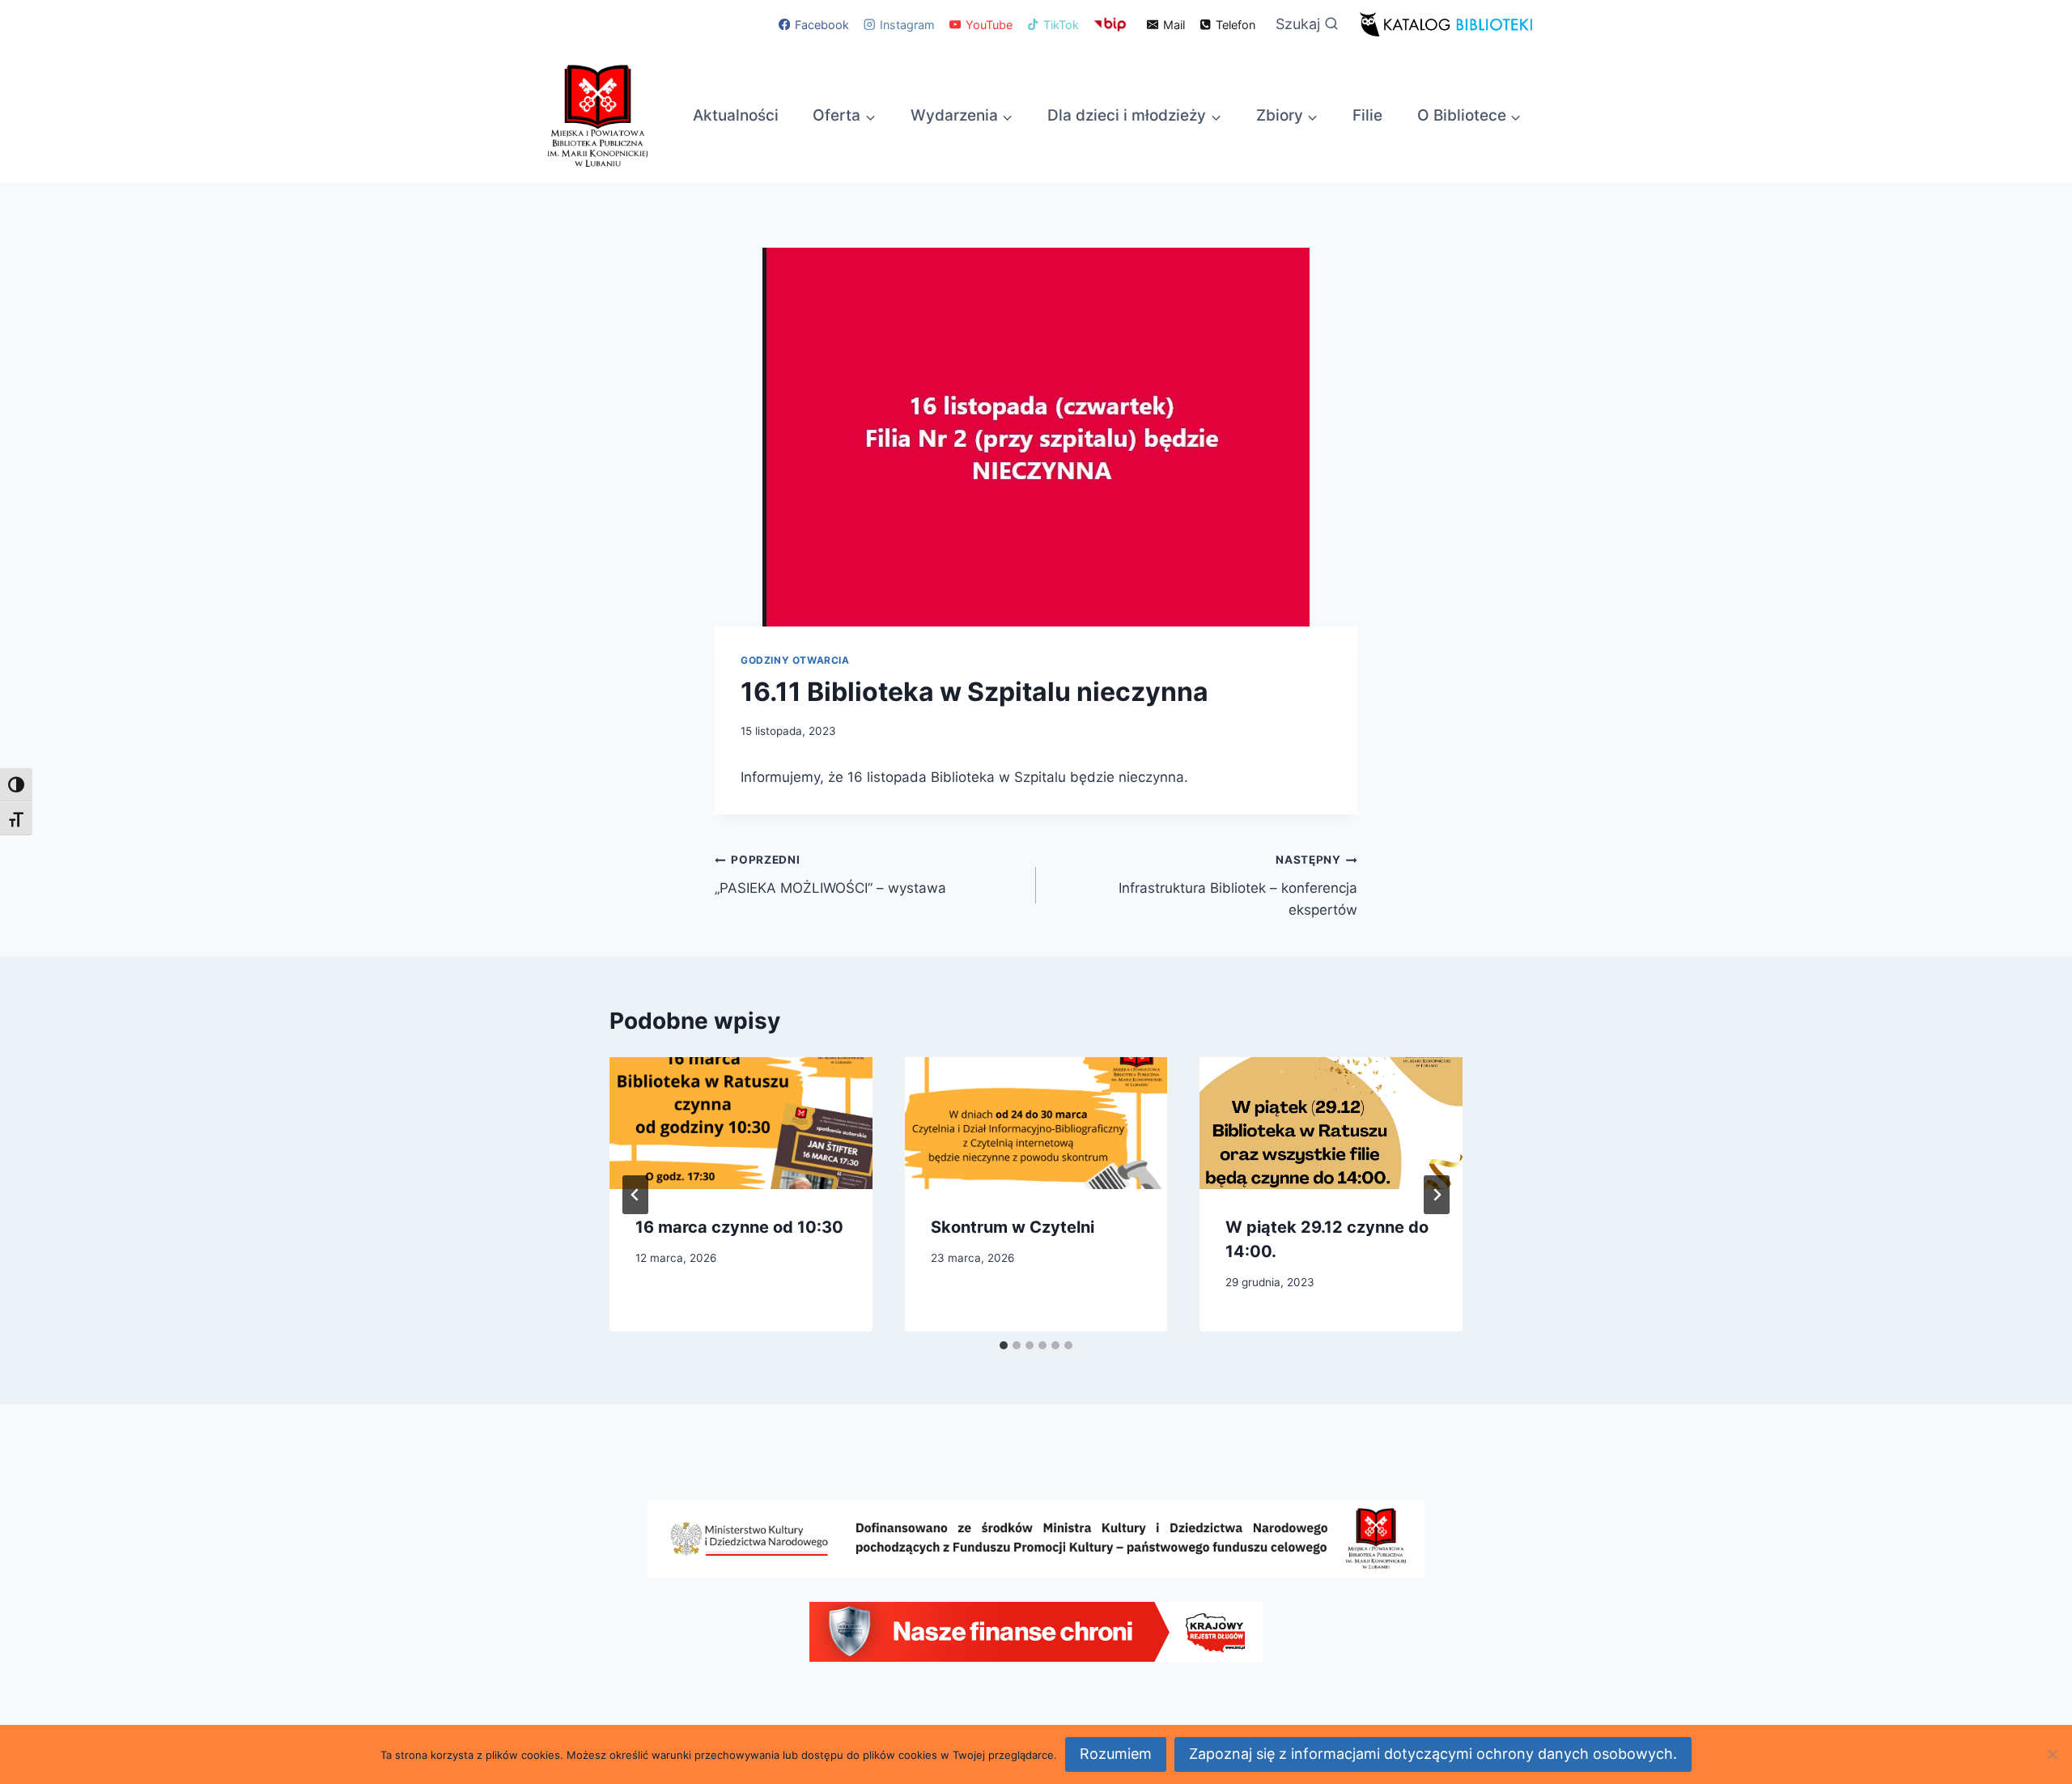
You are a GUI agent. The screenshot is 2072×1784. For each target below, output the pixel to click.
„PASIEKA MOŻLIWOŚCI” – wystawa (830, 875)
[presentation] (741, 1123)
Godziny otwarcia (795, 660)
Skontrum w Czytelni (1013, 1227)
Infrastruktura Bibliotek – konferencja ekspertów (1238, 886)
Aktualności (736, 115)
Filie (1367, 115)
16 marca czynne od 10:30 (739, 1227)
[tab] (1004, 1345)
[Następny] (1437, 1195)
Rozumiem (1116, 1754)
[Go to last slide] (635, 1195)
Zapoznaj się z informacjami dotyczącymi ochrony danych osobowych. (1433, 1754)
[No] (2052, 1754)
